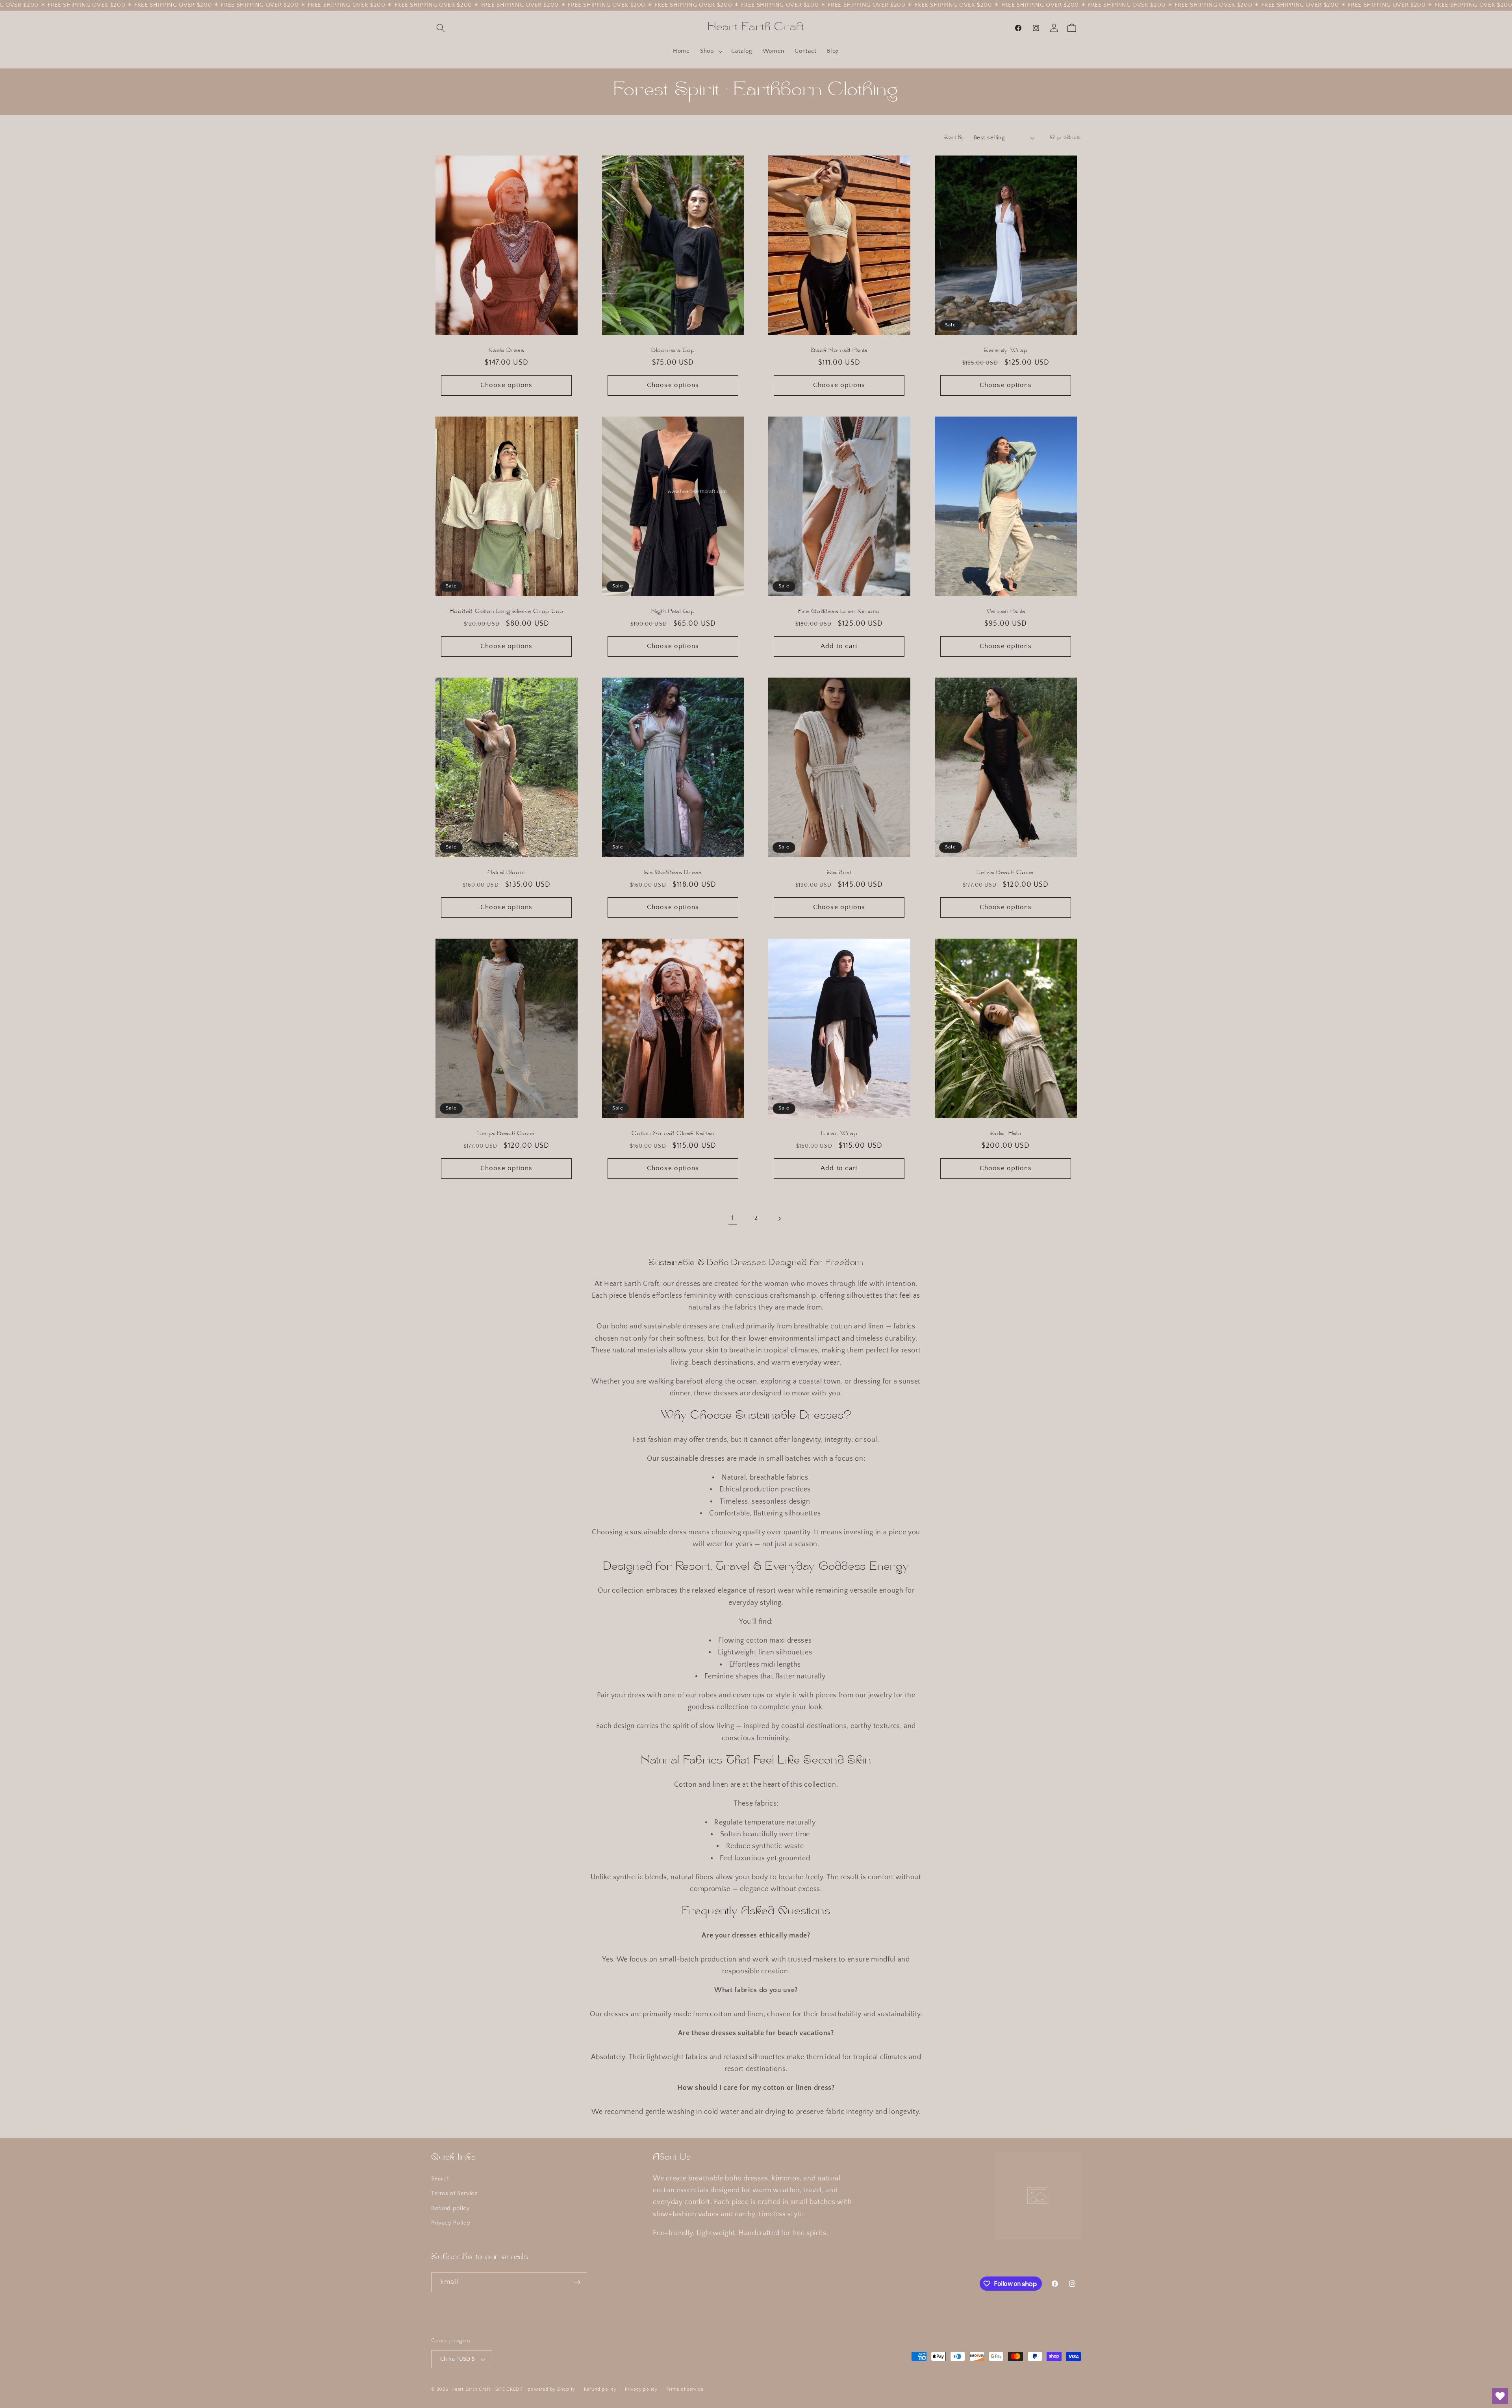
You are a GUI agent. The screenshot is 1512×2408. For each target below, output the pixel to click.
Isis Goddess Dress (673, 873)
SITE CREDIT (509, 2389)
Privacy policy (641, 2389)
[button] (441, 28)
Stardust (839, 873)
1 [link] (733, 1219)
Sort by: (955, 138)
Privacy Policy (451, 2223)
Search (441, 2179)
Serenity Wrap (1005, 351)
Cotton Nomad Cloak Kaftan (673, 1134)
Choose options (506, 385)
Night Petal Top (673, 612)
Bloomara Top (673, 351)
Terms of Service (455, 2193)
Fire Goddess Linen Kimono (839, 612)
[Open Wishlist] (1500, 2396)
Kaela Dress (506, 351)
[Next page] (779, 1219)
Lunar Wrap (839, 1134)
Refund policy (451, 2208)
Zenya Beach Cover (1006, 873)
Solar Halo (1006, 1134)
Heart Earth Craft (471, 2389)
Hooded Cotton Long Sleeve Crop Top (507, 612)
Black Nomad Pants (839, 351)
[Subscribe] (577, 2282)
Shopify (566, 2389)
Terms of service (685, 2389)
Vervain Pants (1005, 612)
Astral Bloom (506, 873)
